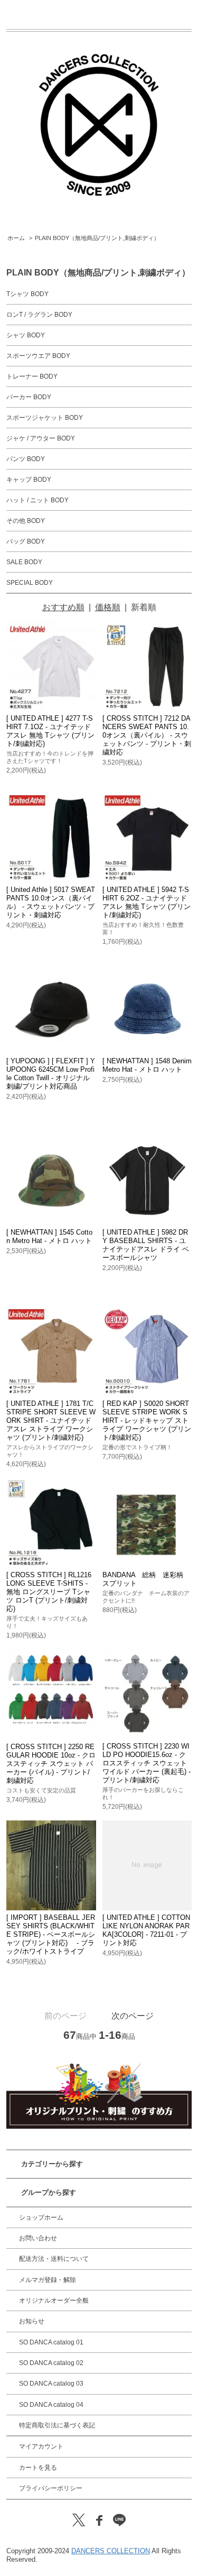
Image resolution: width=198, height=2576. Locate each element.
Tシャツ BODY (27, 294)
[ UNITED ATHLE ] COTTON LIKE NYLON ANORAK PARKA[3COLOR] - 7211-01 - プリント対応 (146, 1930)
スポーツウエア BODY (38, 356)
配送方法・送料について (54, 2259)
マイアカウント (41, 2446)
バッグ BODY (26, 541)
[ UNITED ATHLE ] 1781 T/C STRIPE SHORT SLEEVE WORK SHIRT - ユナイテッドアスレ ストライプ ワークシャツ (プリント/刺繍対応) (51, 1420)
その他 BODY (26, 521)
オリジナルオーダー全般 (54, 2301)
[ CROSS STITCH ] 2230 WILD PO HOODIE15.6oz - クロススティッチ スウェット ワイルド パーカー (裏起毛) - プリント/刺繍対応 (147, 1763)
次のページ (133, 2016)
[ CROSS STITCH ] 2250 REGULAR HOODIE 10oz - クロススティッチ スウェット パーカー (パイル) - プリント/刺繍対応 (51, 1764)
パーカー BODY (29, 397)
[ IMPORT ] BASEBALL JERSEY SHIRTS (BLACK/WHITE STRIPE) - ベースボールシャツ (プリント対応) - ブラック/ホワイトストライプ (51, 1934)
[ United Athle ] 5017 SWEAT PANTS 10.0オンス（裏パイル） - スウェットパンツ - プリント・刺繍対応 (51, 902)
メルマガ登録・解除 (48, 2280)
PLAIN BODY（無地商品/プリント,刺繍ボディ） (97, 238)
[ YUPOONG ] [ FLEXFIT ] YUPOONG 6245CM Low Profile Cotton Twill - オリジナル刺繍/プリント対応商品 (51, 1074)
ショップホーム (41, 2218)
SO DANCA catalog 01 (51, 2342)
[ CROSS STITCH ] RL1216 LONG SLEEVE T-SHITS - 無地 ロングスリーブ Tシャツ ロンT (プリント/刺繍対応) (49, 1592)
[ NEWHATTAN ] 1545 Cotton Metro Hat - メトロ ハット (49, 1236)
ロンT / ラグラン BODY (39, 315)
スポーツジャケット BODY (45, 418)
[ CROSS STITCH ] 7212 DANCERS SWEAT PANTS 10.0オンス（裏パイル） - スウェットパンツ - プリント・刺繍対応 (147, 735)
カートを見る (38, 2468)
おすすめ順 (63, 607)
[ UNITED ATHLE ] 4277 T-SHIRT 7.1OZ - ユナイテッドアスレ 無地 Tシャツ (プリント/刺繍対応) (50, 731)
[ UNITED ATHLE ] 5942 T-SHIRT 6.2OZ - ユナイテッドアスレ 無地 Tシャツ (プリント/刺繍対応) (147, 902)
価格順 (108, 607)
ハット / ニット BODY (37, 500)
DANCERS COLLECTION (111, 2551)
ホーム (16, 238)
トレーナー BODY (32, 376)
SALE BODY (24, 562)
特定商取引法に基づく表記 (57, 2425)
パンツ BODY (26, 459)
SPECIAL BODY (30, 583)
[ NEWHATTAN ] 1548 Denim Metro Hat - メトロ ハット (147, 1065)
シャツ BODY (26, 335)
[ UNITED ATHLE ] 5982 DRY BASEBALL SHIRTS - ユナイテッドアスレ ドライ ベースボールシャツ (146, 1245)
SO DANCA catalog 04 (51, 2405)
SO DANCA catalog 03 (51, 2384)
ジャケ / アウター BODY (41, 438)
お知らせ (32, 2321)
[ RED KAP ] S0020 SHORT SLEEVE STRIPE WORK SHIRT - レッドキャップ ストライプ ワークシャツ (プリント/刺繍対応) (147, 1420)
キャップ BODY (29, 480)
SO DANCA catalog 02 (51, 2363)
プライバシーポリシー (51, 2488)
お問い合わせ (38, 2238)
